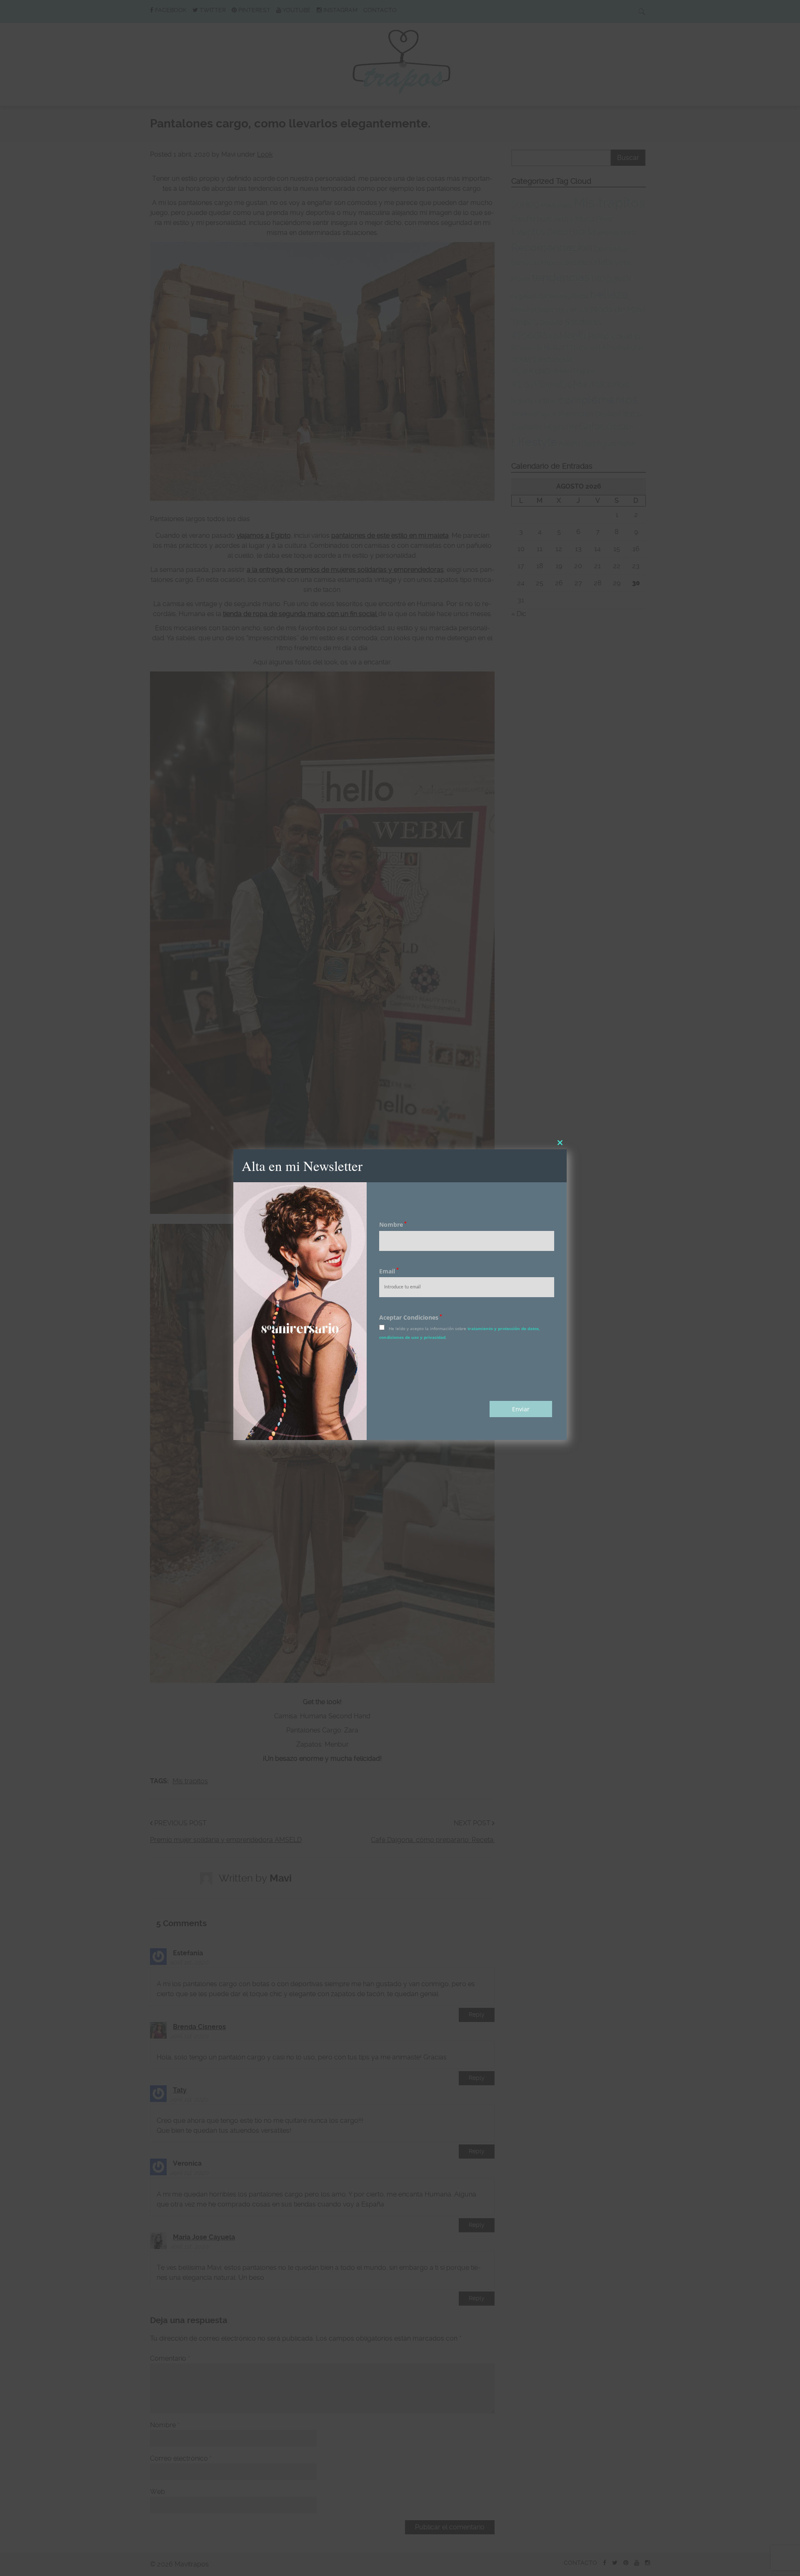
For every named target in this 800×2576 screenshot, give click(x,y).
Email (389, 1271)
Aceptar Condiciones (411, 1317)
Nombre (393, 1224)
